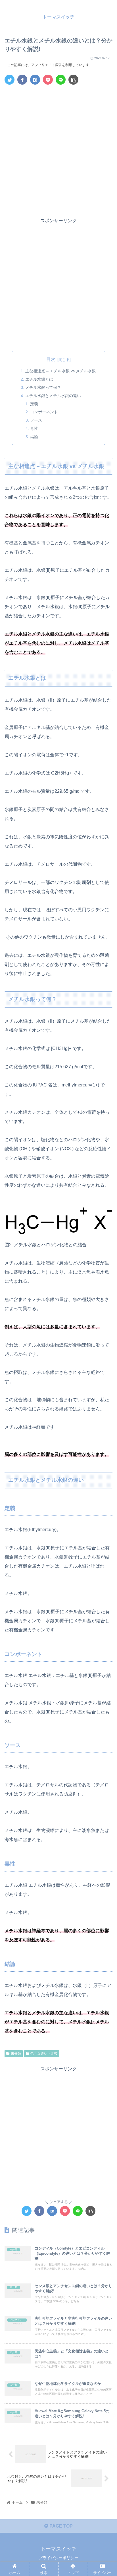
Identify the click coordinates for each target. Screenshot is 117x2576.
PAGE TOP (60, 2526)
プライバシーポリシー (58, 2558)
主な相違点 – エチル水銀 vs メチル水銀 (60, 371)
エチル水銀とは (39, 379)
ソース (36, 420)
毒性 (34, 428)
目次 (51, 359)
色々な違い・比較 (44, 2054)
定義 (34, 404)
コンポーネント (44, 412)
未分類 (16, 2054)
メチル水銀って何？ (43, 387)
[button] (105, 1295)
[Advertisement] (58, 150)
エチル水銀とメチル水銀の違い (53, 396)
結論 (34, 437)
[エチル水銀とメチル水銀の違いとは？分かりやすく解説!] (35, 80)
